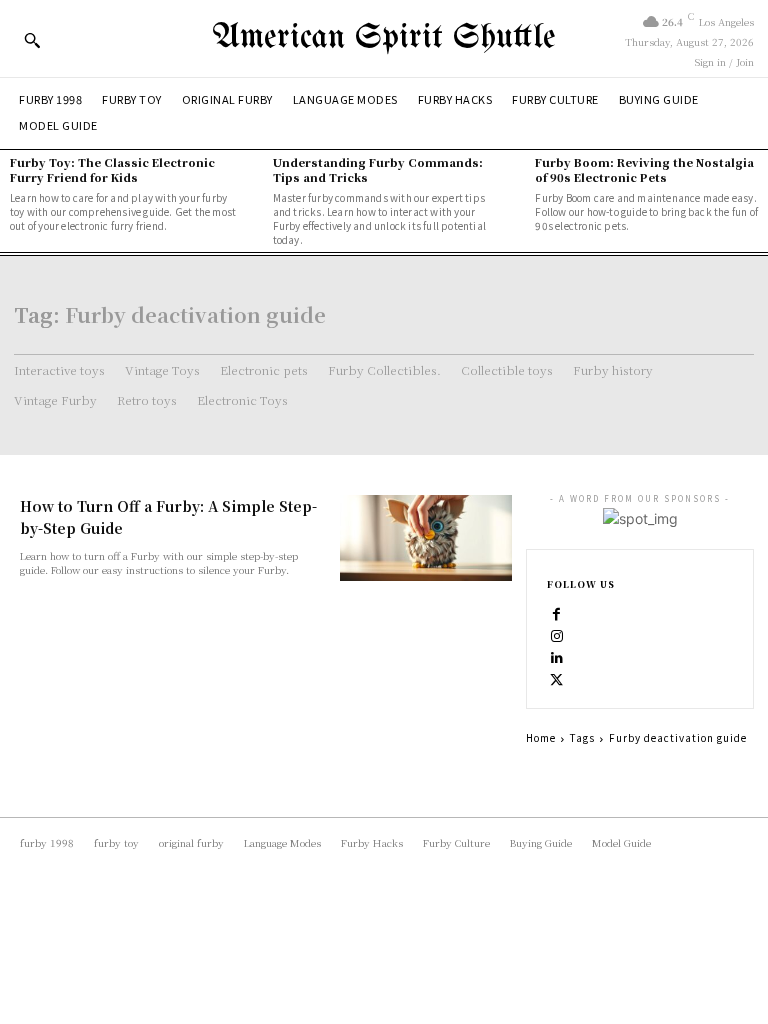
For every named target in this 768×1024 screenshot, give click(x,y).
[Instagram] (557, 635)
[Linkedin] (557, 657)
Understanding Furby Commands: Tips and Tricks (378, 169)
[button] (32, 40)
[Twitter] (557, 679)
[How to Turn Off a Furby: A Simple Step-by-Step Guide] (426, 538)
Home (541, 737)
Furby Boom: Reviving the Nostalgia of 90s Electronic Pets (644, 169)
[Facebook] (557, 613)
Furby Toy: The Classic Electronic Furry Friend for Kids (112, 169)
